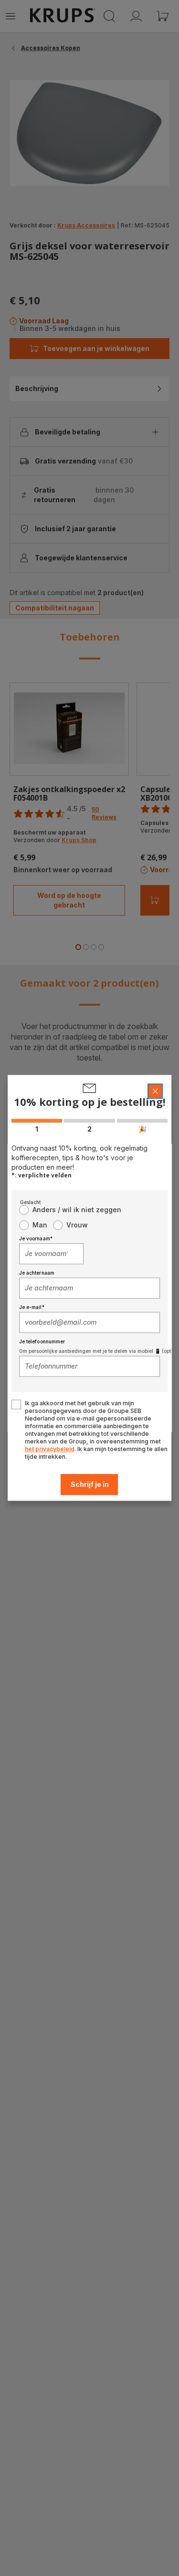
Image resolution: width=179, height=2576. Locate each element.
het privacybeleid (50, 1449)
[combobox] (52, 1254)
